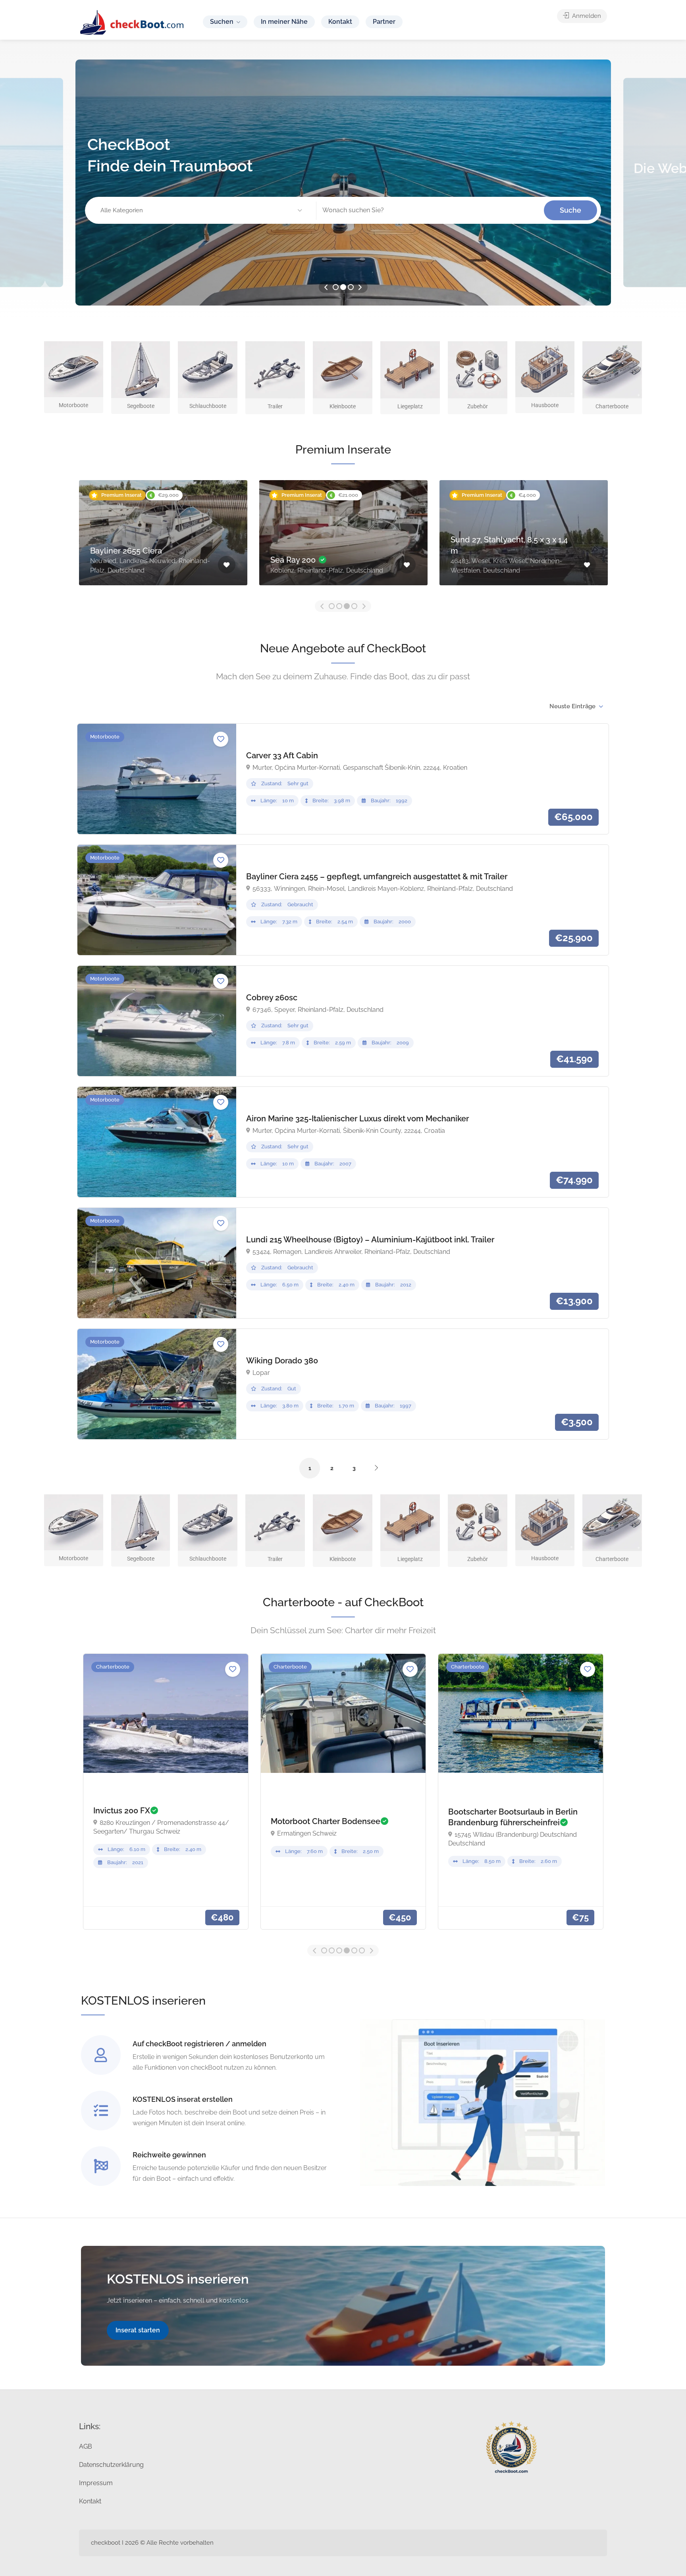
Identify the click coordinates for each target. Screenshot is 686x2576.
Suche (570, 210)
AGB (86, 2446)
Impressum (96, 2483)
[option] (343, 183)
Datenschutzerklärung (111, 2465)
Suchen (222, 22)
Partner (384, 22)
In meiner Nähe (284, 22)
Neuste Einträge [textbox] (572, 706)
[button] (202, 211)
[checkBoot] (132, 22)
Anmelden (586, 16)
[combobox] (576, 706)
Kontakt (340, 22)
